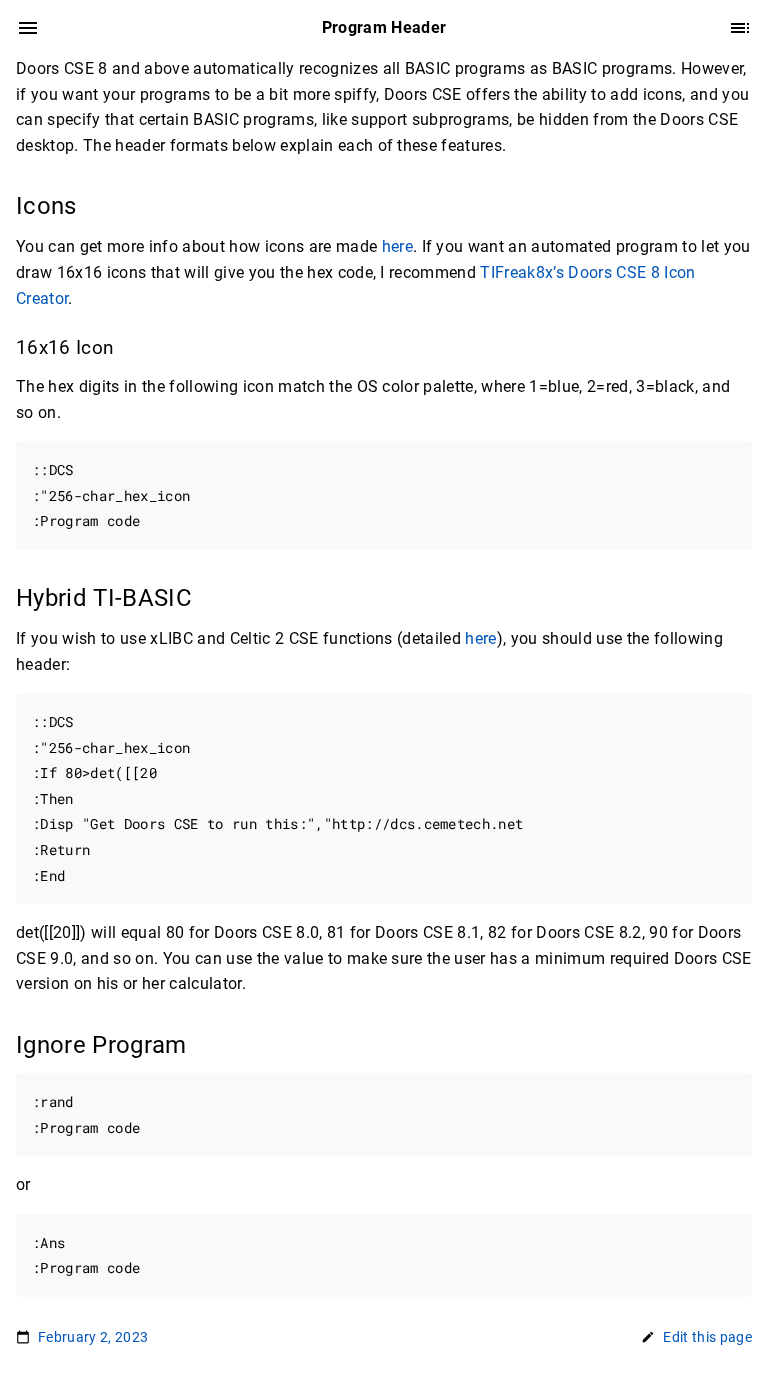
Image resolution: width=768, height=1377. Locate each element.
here (397, 246)
